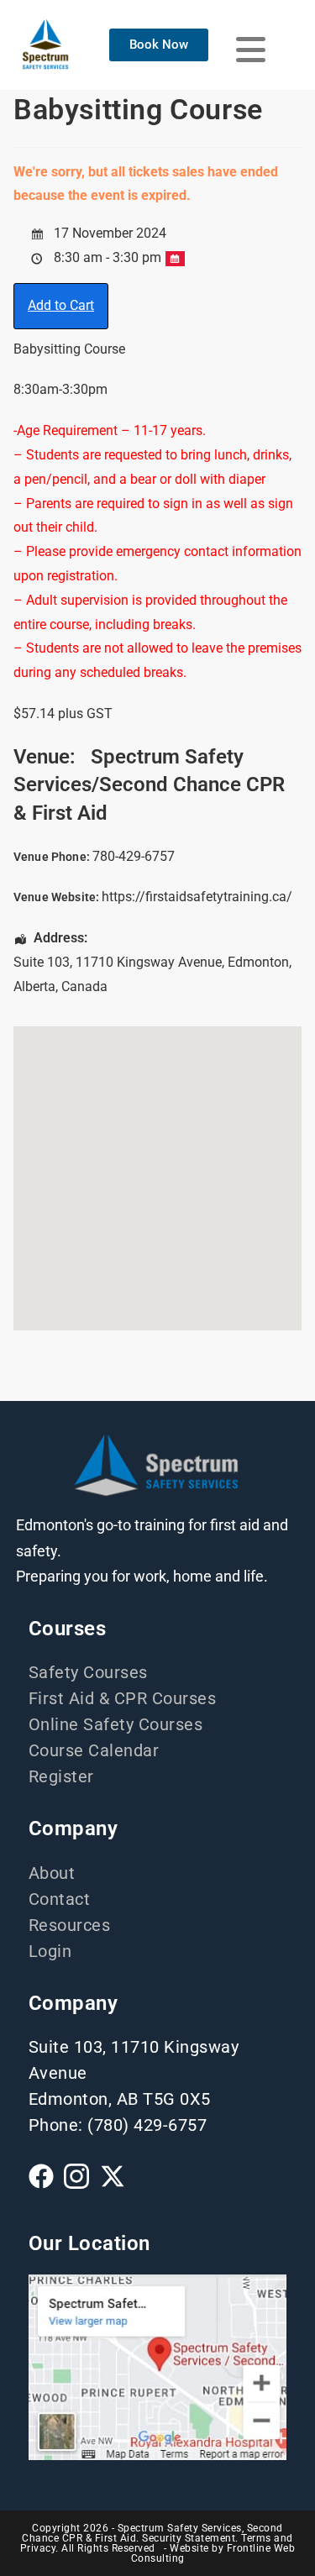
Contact (60, 1899)
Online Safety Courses (116, 1724)
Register (61, 1776)
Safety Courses (88, 1672)
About (52, 1873)
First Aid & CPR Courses (123, 1698)
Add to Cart (61, 305)
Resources (70, 1925)
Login (50, 1951)
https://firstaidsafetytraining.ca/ (197, 897)
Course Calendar (94, 1750)
